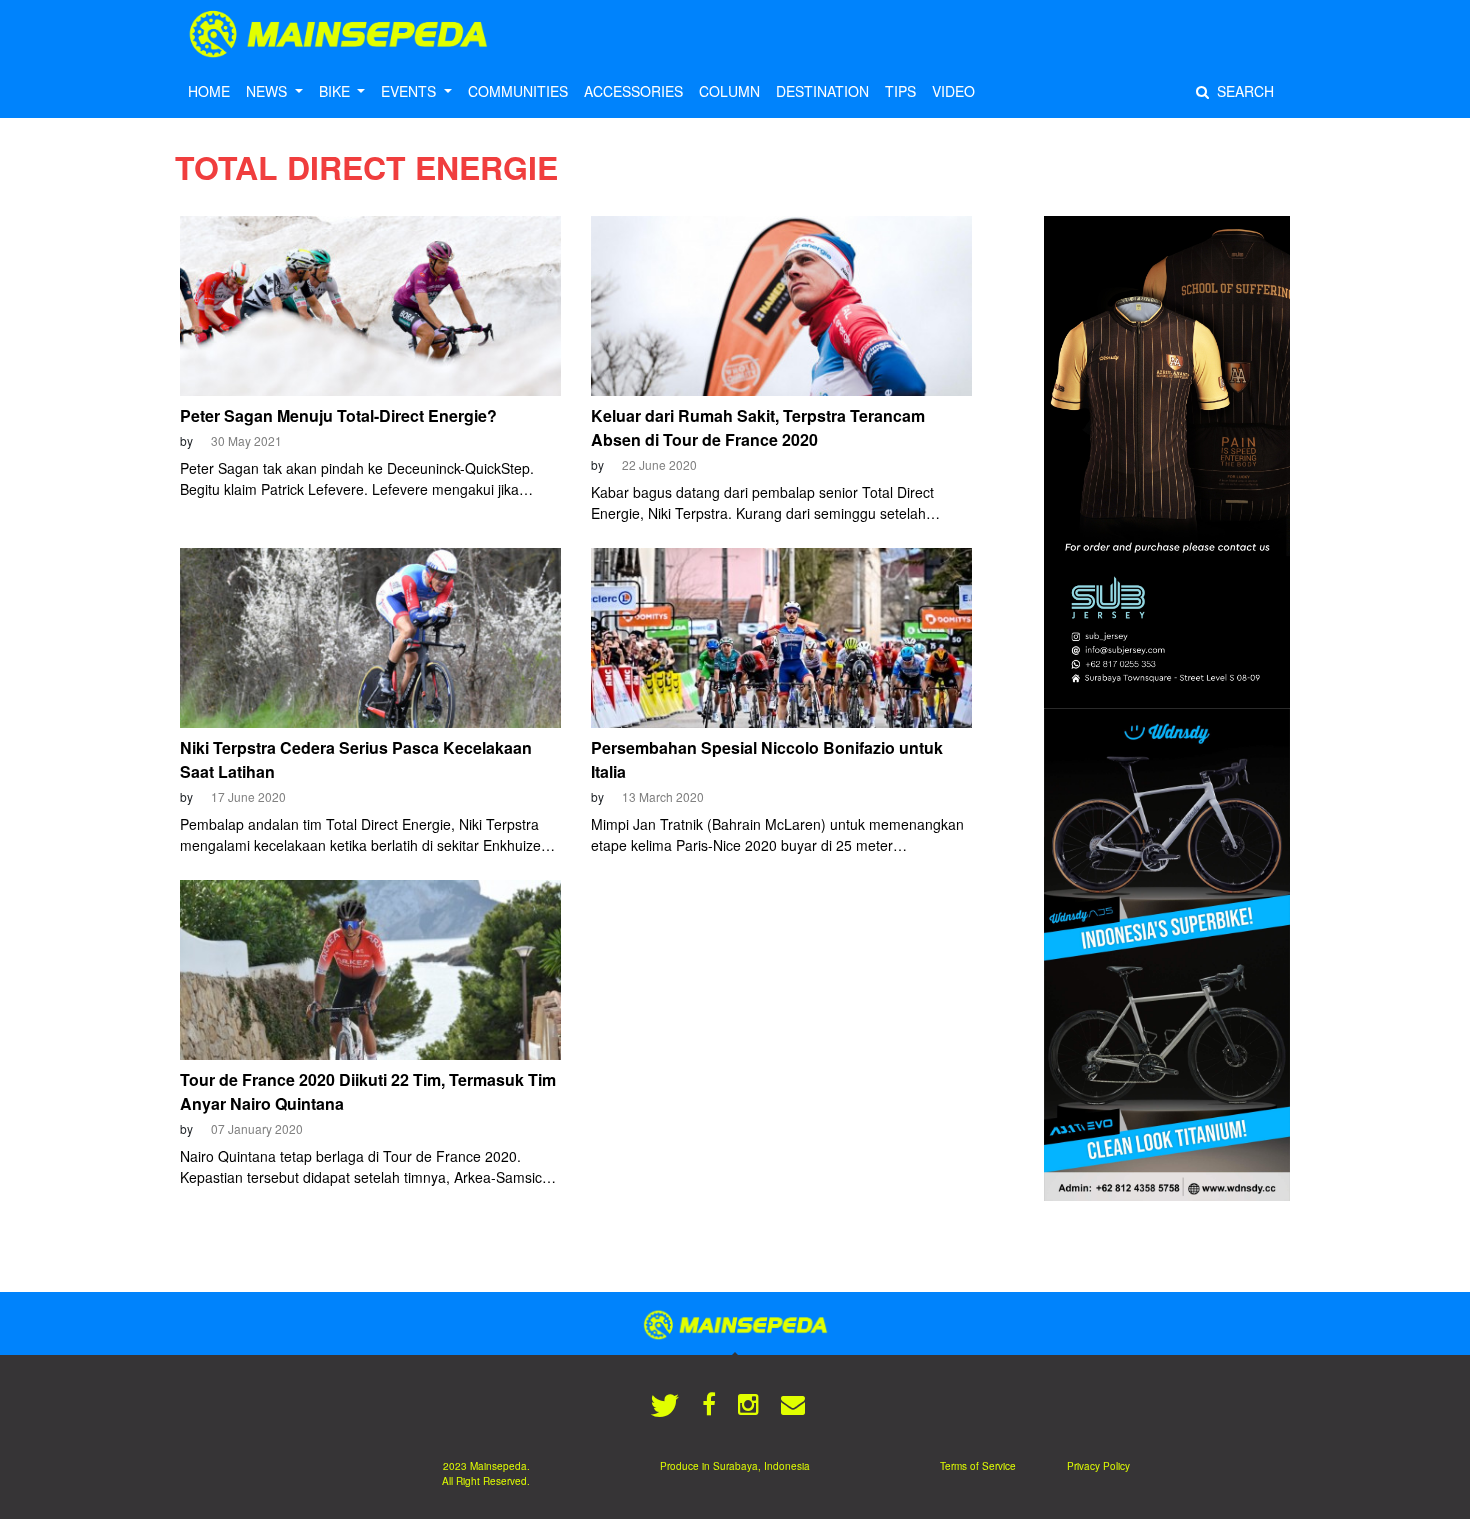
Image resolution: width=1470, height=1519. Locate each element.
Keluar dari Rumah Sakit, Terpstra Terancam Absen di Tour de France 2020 (758, 427)
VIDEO (953, 91)
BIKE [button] (336, 91)
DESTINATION (822, 91)
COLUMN (729, 91)
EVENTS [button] (410, 91)
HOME (209, 91)
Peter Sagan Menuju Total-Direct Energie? (338, 415)
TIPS (900, 91)
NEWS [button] (268, 91)
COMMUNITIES (518, 91)
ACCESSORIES (633, 91)
